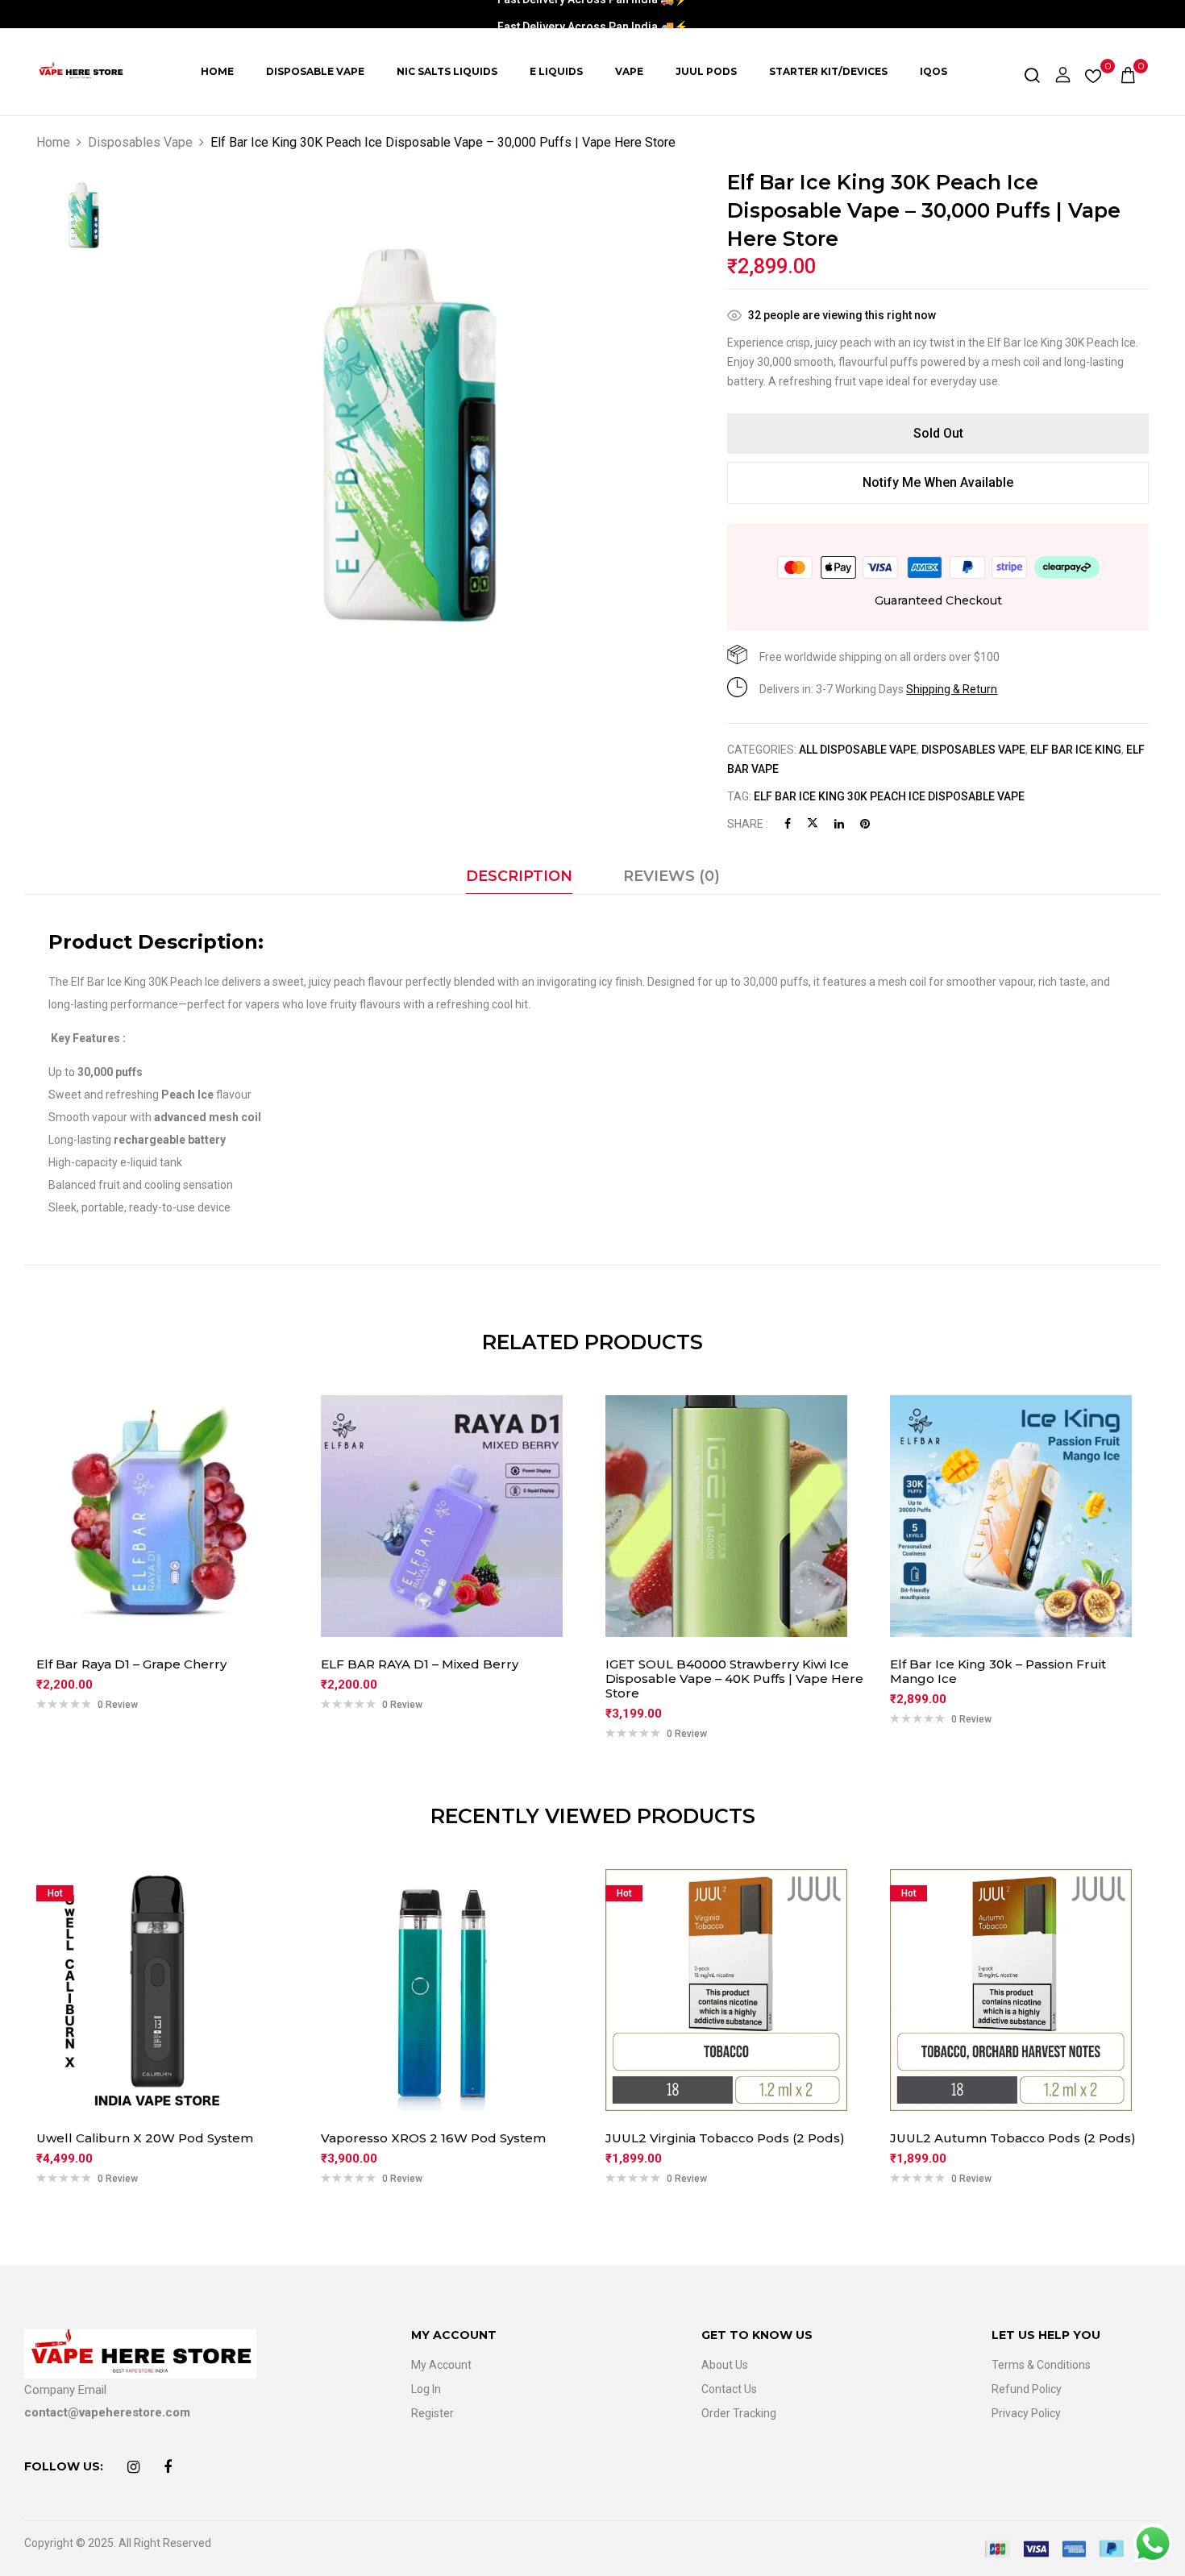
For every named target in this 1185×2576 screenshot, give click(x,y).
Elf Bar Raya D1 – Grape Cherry (131, 1664)
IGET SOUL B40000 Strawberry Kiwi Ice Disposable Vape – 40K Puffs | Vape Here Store (734, 1679)
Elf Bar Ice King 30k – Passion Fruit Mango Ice (998, 1672)
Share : (748, 824)
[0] (1093, 73)
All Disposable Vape (858, 750)
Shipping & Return (952, 689)
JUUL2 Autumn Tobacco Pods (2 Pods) (1013, 2138)
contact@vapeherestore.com (107, 2412)
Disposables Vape (140, 142)
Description (519, 876)
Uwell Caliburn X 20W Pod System (145, 2138)
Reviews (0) (671, 876)
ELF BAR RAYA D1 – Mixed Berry (420, 1664)
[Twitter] (813, 824)
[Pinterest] (865, 824)
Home (53, 142)
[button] (1128, 72)
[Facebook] (788, 824)
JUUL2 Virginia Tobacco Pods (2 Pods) (725, 2138)
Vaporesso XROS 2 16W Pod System (433, 2138)
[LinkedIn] (839, 824)
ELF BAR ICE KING (1076, 750)
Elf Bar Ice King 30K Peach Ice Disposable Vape (889, 796)
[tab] (519, 880)
